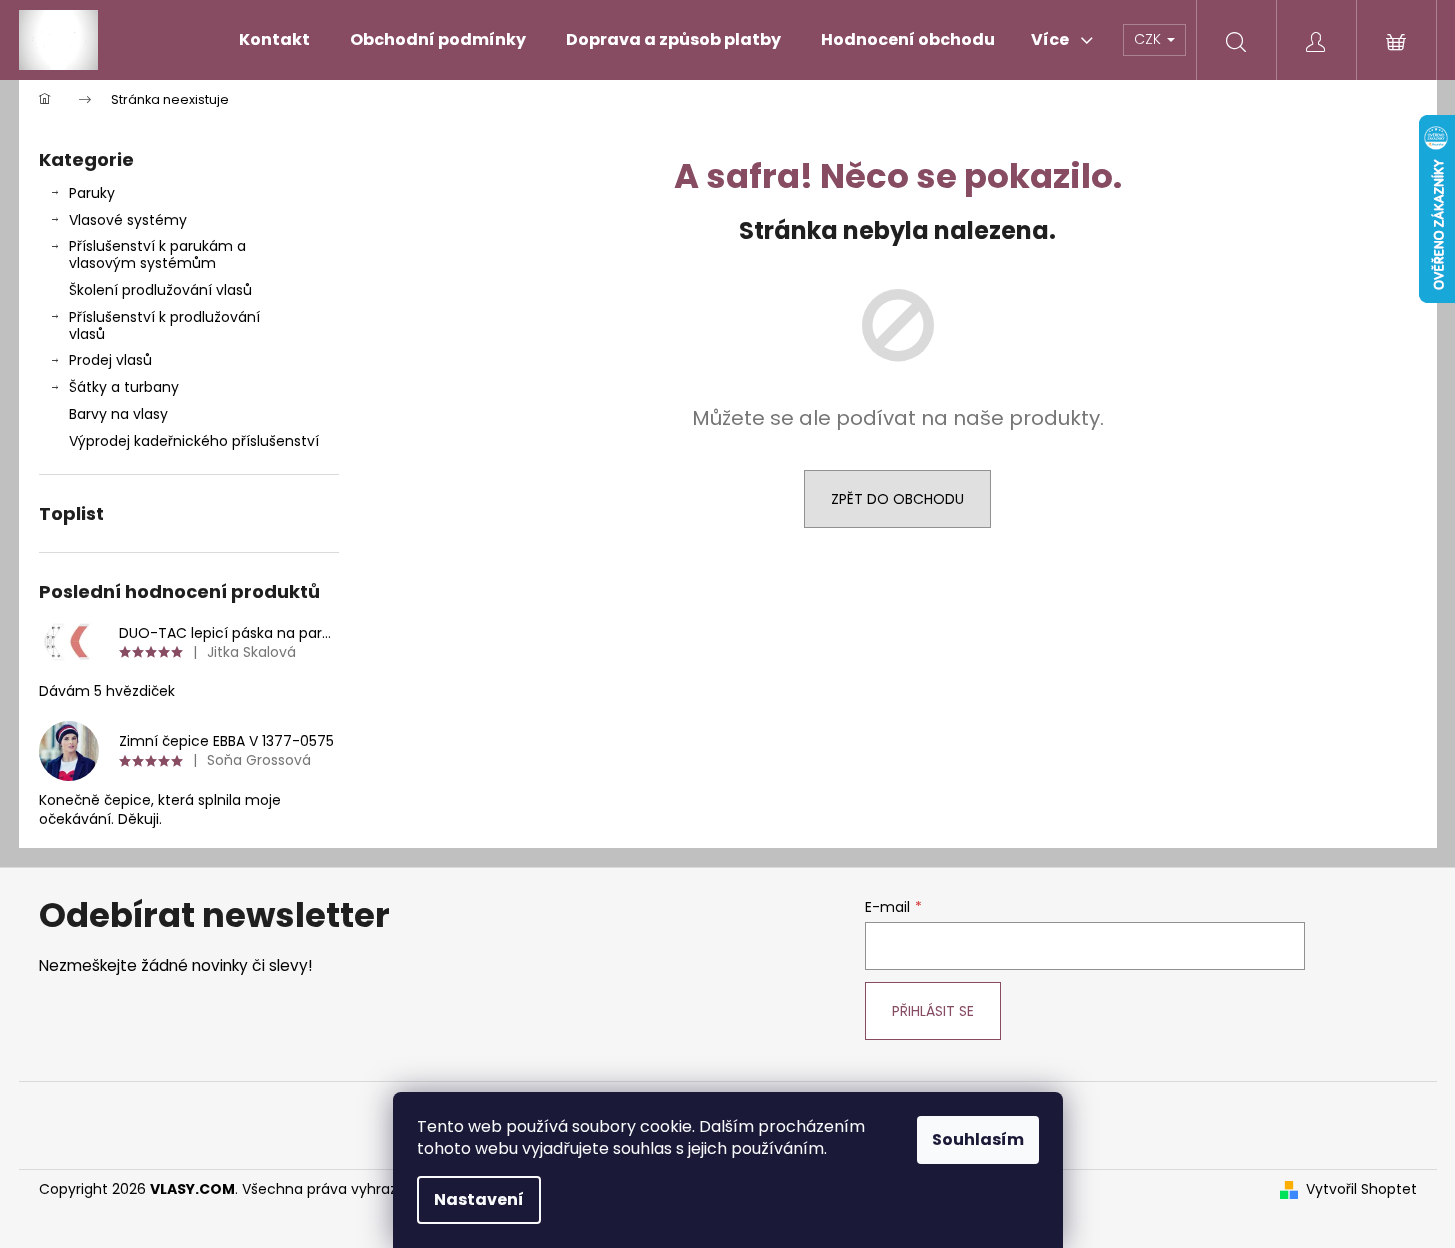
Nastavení (479, 1199)
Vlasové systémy (128, 220)
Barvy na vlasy (118, 414)
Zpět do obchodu (897, 499)
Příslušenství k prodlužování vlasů (164, 325)
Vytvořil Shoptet (1361, 1189)
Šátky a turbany (124, 387)
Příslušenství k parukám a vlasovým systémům (157, 254)
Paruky (92, 193)
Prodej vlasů (110, 360)
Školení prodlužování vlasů (160, 290)
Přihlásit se (933, 1011)
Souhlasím (978, 1139)
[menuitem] (274, 40)
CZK (1149, 39)
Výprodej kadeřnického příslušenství (194, 441)
